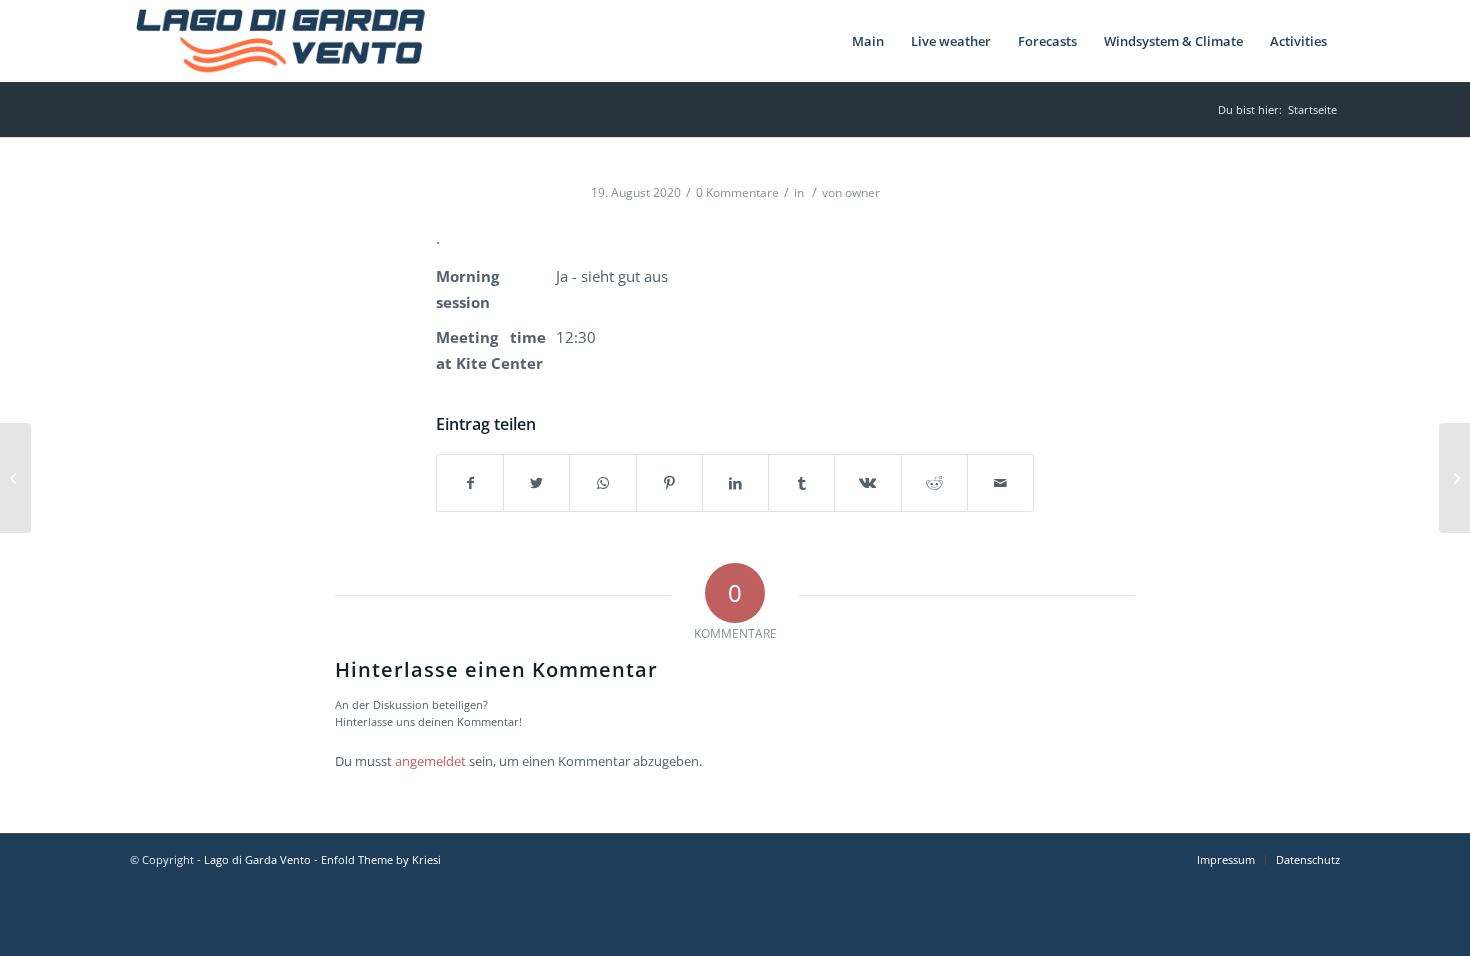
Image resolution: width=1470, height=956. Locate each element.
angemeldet (430, 761)
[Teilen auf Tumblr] (801, 483)
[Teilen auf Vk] (867, 483)
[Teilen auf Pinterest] (669, 483)
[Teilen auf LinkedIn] (735, 483)
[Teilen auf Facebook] (470, 483)
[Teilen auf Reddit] (934, 483)
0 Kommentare (737, 192)
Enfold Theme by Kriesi (381, 859)
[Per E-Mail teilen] (1000, 483)
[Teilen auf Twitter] (536, 483)
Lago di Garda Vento (257, 859)
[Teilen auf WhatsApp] (602, 483)
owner (862, 192)
